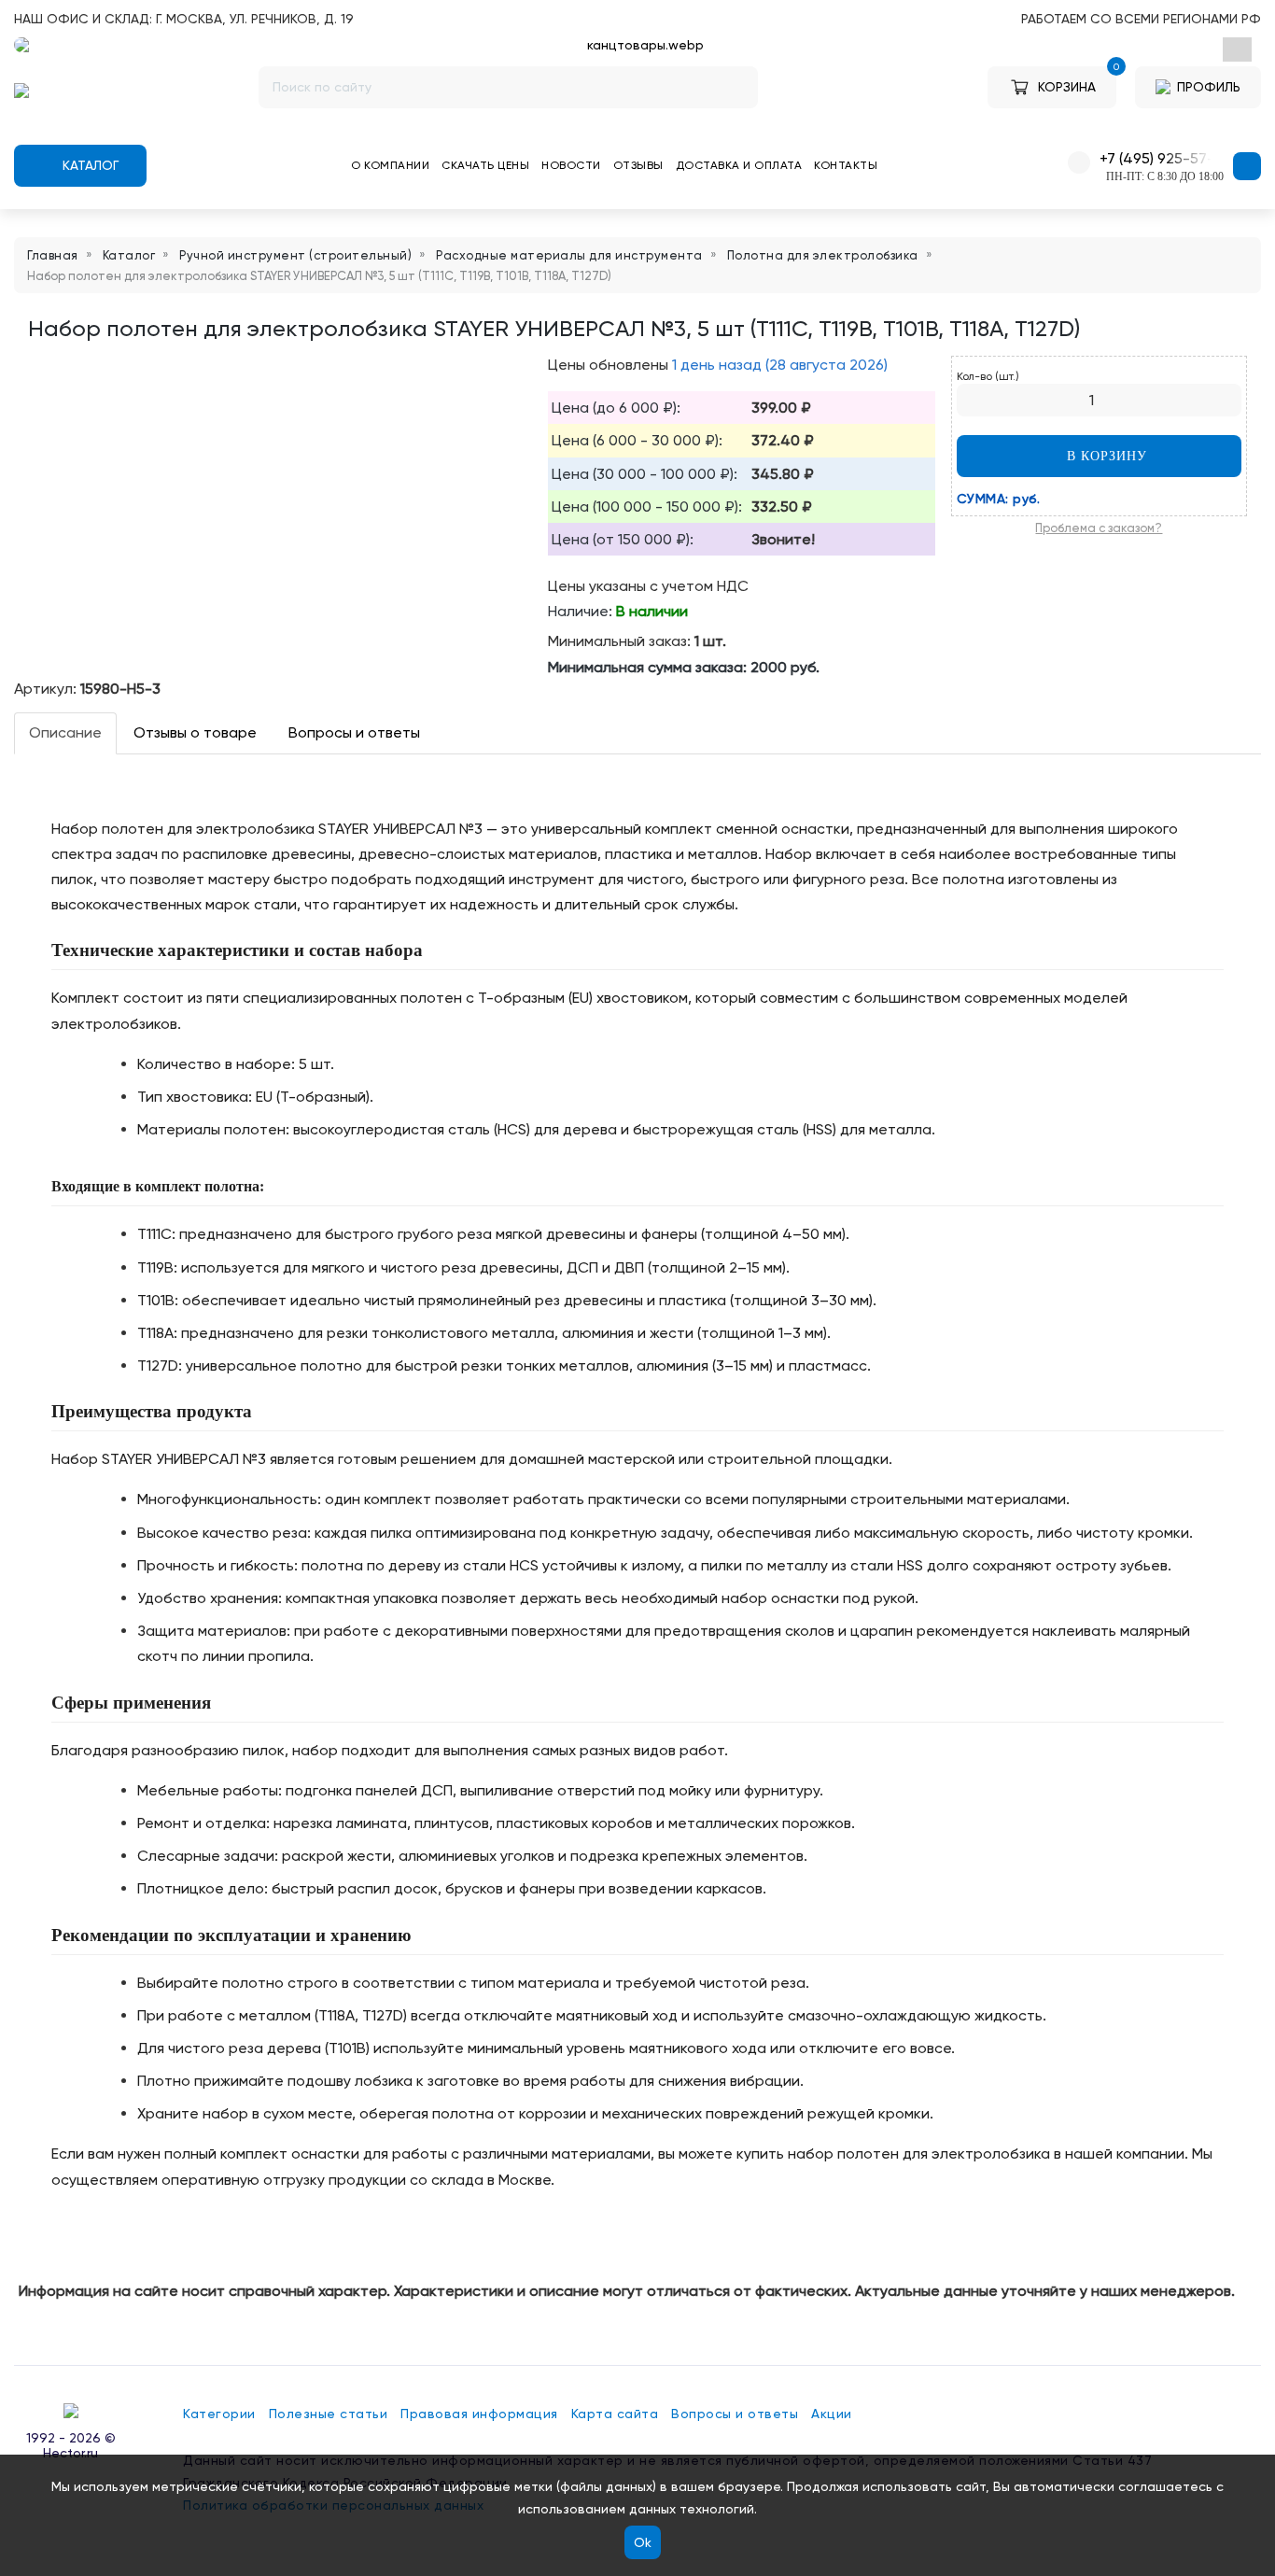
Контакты (846, 165)
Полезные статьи (329, 2414)
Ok (643, 2542)
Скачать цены (485, 165)
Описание (65, 732)
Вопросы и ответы (354, 732)
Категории (219, 2414)
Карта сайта (615, 2414)
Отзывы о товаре (195, 732)
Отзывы (638, 165)
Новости (571, 165)
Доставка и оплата (739, 165)
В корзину (1105, 456)
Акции (832, 2414)
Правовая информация (479, 2414)
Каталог (89, 165)
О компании (390, 165)
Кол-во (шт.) (988, 376)
